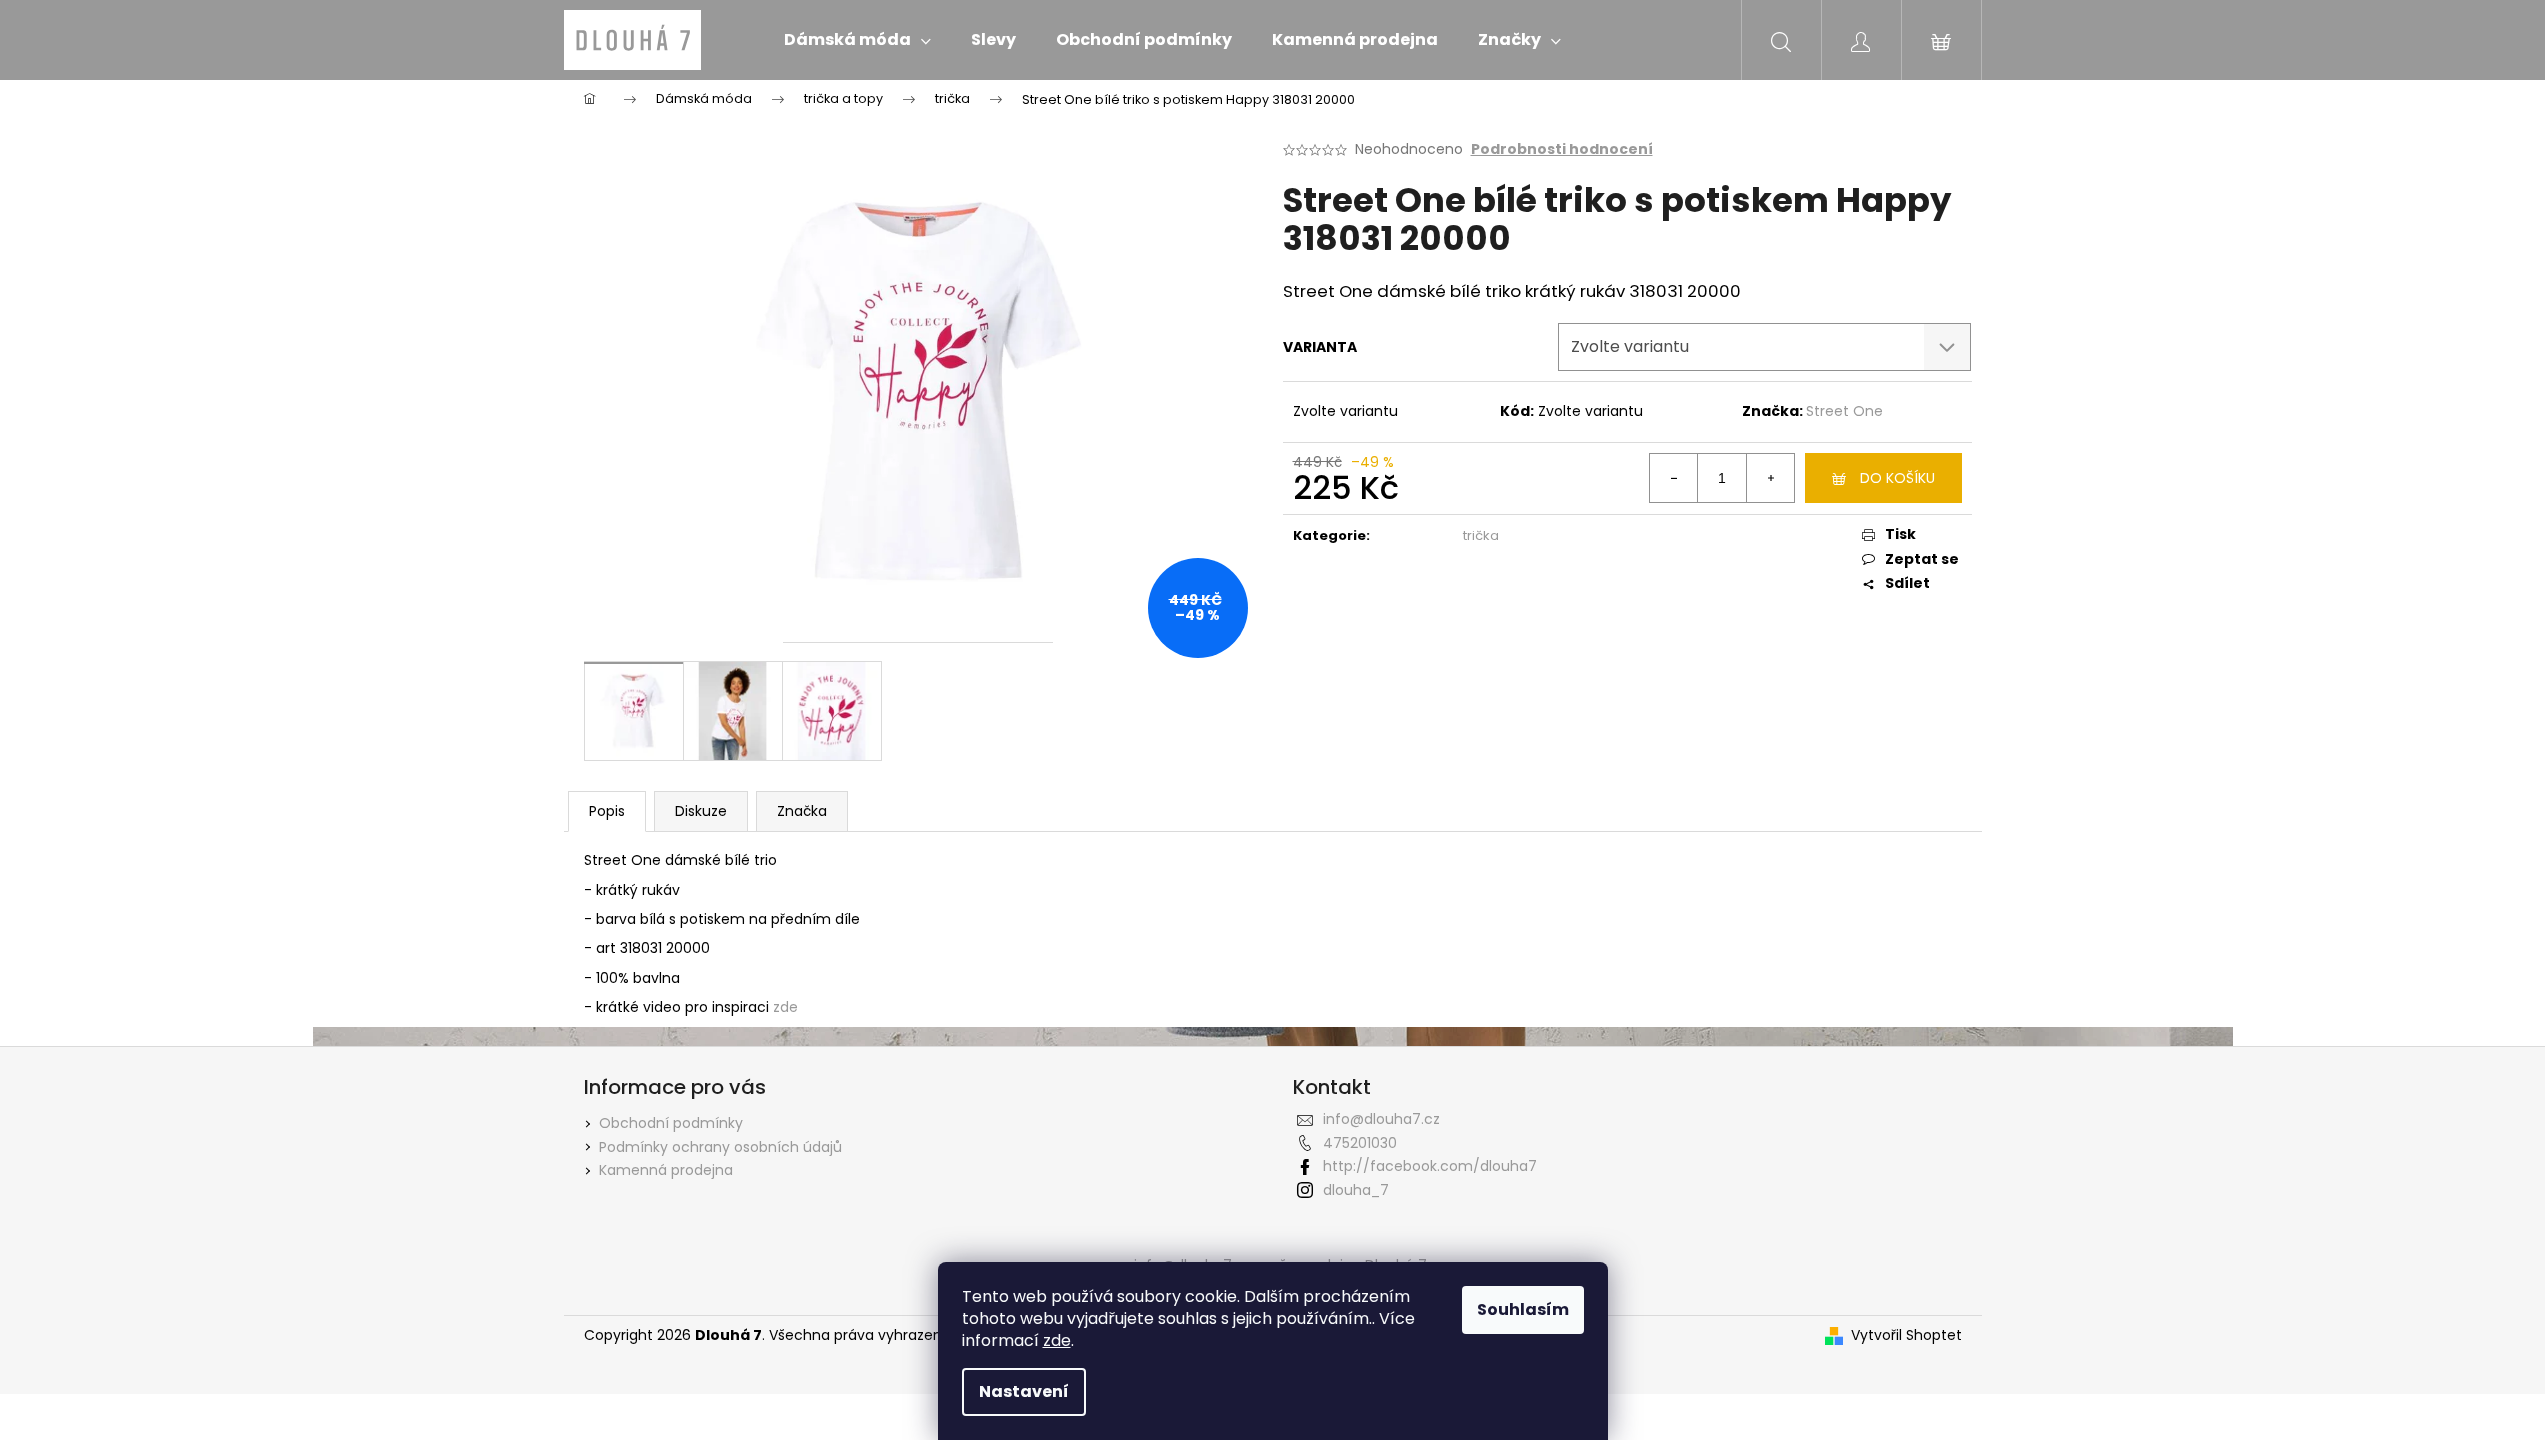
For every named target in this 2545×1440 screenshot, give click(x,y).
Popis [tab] (607, 811)
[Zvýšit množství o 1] (1770, 478)
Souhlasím (1523, 1309)
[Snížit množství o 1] (1674, 478)
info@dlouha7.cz (1381, 1119)
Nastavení (1024, 1391)
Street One (1844, 411)
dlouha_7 (1356, 1190)
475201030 (1360, 1143)
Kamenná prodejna (666, 1170)
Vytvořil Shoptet (1906, 1335)
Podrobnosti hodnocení (1562, 149)
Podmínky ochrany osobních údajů (720, 1147)
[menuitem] (857, 40)
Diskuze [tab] (701, 811)
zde (1057, 1340)
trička (1481, 535)
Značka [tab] (802, 811)
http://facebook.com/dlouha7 (1430, 1166)
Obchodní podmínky (671, 1123)
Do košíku (1897, 478)
